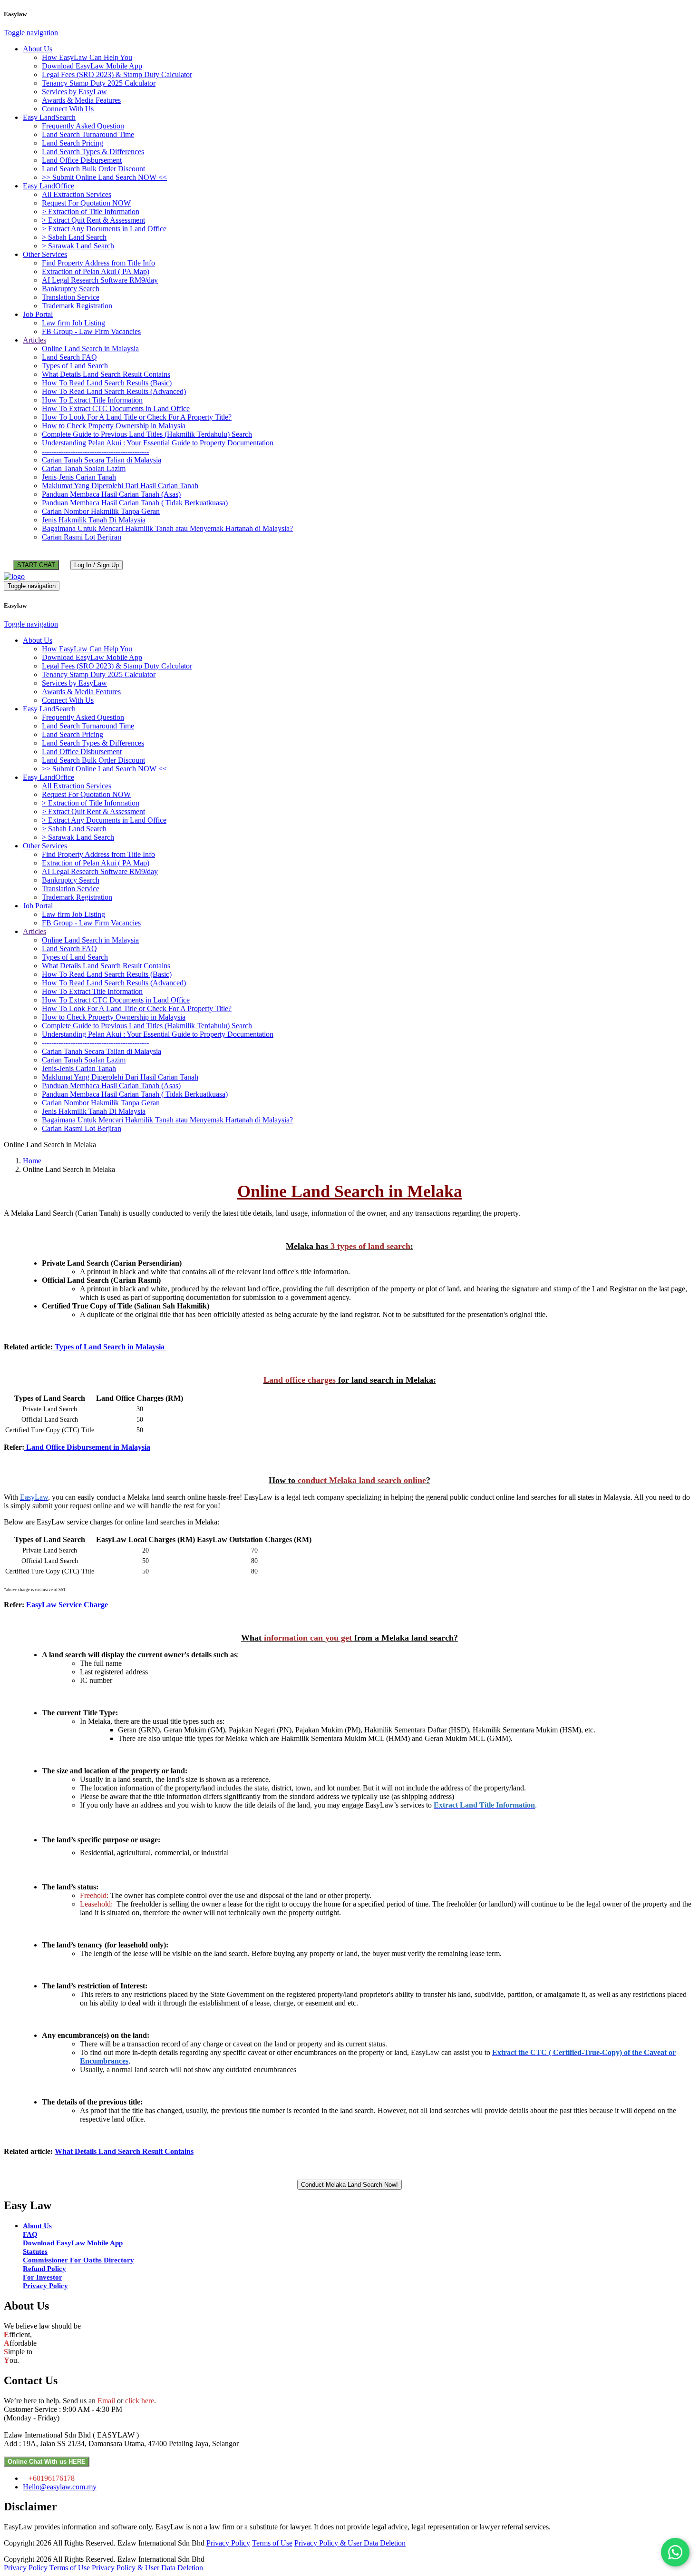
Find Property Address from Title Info (98, 263)
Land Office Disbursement (82, 160)
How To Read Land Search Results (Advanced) (114, 391)
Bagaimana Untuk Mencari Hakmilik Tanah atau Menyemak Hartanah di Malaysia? (167, 528)
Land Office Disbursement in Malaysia (87, 1447)
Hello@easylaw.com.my (60, 2487)
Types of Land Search (75, 366)
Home (32, 1161)
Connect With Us (68, 109)
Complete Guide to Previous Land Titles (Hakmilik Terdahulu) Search (147, 434)
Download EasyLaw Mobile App (92, 66)
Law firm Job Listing (73, 323)
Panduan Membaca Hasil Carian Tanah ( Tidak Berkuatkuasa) (135, 503)
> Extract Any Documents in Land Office (104, 229)
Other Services (45, 254)
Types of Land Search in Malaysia (110, 1347)
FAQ (30, 2234)
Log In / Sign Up (97, 565)
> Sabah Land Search (74, 237)
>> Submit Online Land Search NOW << (104, 177)
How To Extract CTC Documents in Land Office (116, 408)
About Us (38, 49)
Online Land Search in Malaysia (90, 349)
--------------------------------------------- (95, 451)
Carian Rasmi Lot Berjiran (82, 537)
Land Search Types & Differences (93, 152)
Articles (34, 340)
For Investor (43, 2277)
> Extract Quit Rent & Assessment (93, 220)
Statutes (35, 2252)
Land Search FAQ (69, 357)
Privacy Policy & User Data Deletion (350, 2543)
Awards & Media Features (81, 100)
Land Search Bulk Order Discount (93, 169)
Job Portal (38, 314)
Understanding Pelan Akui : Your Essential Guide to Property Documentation (158, 443)
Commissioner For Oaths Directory (78, 2260)
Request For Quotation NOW (86, 203)
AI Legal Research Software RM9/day (100, 280)
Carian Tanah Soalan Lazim (84, 468)
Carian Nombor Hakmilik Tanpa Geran (101, 511)
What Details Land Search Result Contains (106, 374)
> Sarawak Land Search (78, 246)
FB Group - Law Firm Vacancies (91, 331)
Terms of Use (272, 2543)
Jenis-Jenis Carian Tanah (79, 477)
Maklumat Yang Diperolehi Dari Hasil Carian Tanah (120, 486)
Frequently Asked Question (83, 126)
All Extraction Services (77, 194)
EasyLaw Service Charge (67, 1605)
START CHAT (36, 565)
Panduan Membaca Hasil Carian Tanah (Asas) (111, 494)
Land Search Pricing (73, 143)
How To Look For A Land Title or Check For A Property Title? (137, 417)
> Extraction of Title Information (91, 211)
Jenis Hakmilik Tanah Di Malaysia (94, 520)
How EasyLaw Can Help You (87, 57)
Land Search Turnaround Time (88, 134)
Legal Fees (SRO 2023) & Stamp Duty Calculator (117, 74)
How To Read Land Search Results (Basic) (107, 383)
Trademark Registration (77, 306)
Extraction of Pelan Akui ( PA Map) (96, 271)
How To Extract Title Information (92, 400)
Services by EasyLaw (74, 92)
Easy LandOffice (49, 186)
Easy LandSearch (49, 117)
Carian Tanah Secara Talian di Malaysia (102, 460)
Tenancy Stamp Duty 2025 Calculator (99, 83)
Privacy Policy (45, 2286)
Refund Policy (44, 2269)
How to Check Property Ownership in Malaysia (114, 426)
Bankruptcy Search (71, 289)
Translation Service (71, 297)
